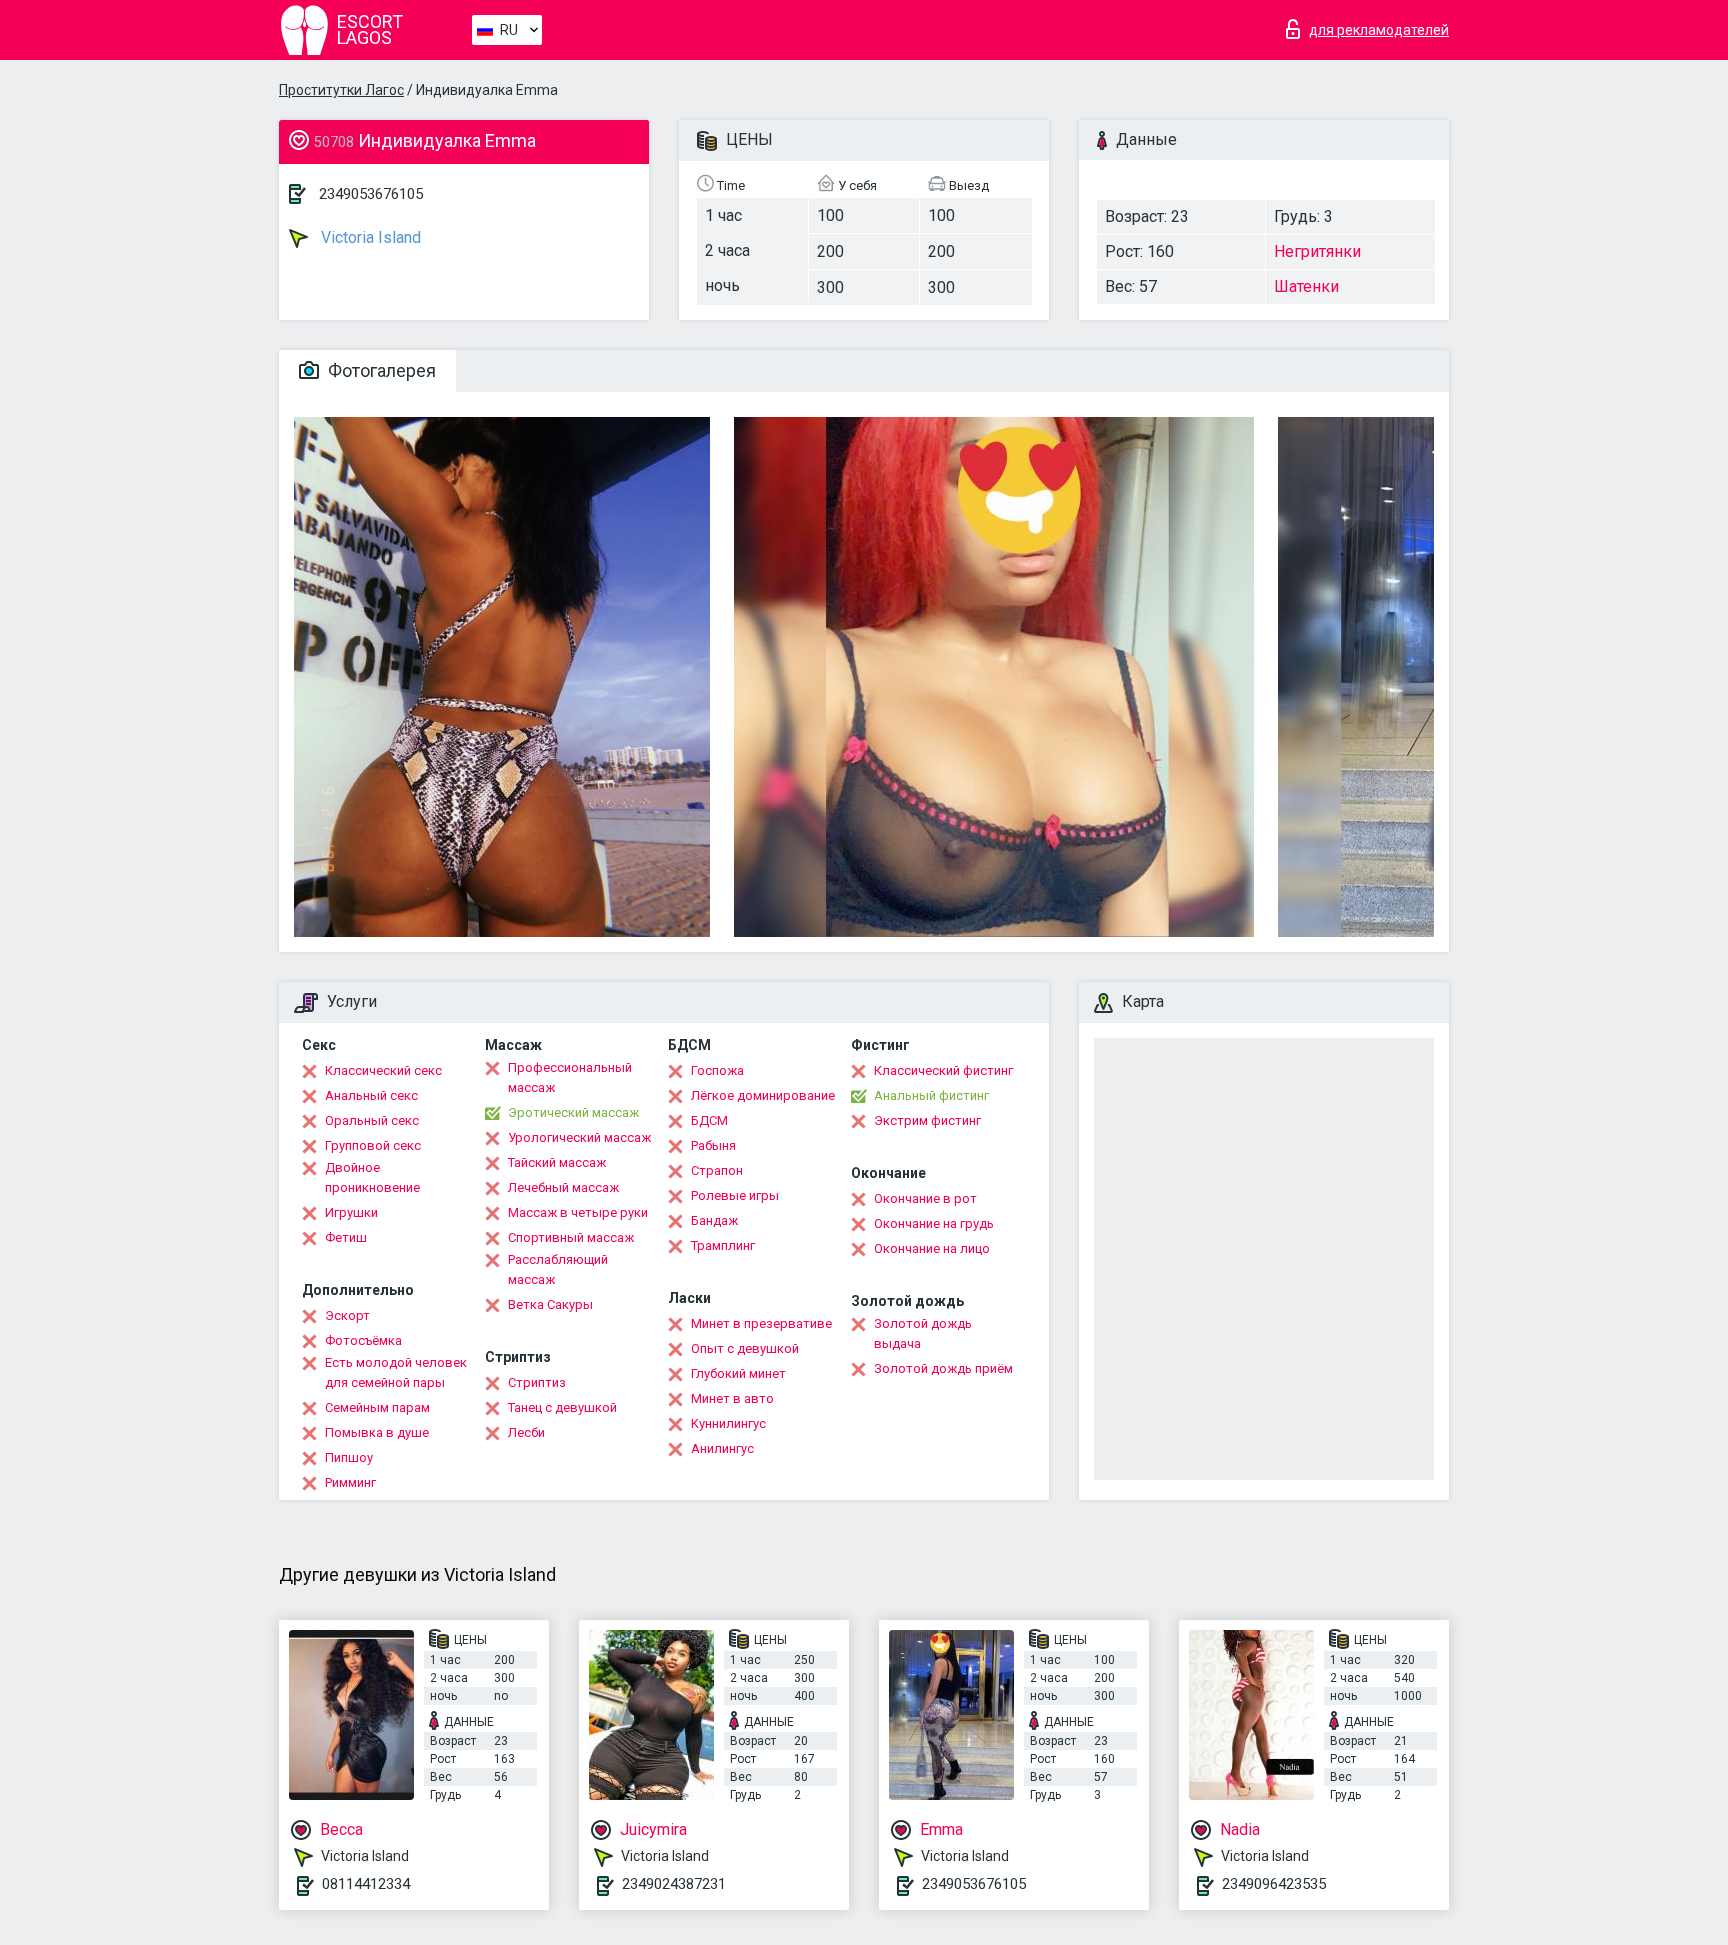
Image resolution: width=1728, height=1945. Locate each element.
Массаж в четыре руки (578, 1212)
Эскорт (347, 1315)
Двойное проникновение (372, 1177)
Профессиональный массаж (570, 1077)
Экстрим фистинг (927, 1120)
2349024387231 (674, 1884)
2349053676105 (371, 194)
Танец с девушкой (562, 1407)
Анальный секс (371, 1095)
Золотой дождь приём (943, 1368)
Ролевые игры (735, 1195)
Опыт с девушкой (745, 1348)
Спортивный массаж (571, 1237)
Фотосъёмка (363, 1340)
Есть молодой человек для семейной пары (396, 1372)
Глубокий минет (738, 1373)
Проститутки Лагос (341, 90)
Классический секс (383, 1070)
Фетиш (346, 1237)
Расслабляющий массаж (558, 1269)
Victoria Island (369, 237)
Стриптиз (537, 1382)
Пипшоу (349, 1457)
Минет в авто (732, 1398)
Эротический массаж (573, 1112)
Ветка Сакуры (550, 1304)
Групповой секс (373, 1145)
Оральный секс (372, 1120)
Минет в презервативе (761, 1323)
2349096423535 (1274, 1884)
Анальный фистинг (931, 1095)
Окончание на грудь (934, 1223)
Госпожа (717, 1070)
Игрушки (351, 1212)
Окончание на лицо (932, 1248)
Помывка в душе (377, 1432)
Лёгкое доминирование (763, 1095)
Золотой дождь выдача (923, 1333)
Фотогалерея (380, 370)
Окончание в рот (925, 1198)
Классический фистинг (943, 1070)
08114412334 (366, 1884)
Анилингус (722, 1448)
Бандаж (714, 1220)
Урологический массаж (579, 1137)
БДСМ (709, 1120)
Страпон (717, 1170)
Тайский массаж (557, 1162)
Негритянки (1317, 251)
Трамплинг (723, 1245)
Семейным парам (377, 1407)
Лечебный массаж (563, 1187)
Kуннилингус (728, 1423)
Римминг (350, 1482)
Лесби (526, 1432)
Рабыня (713, 1145)
